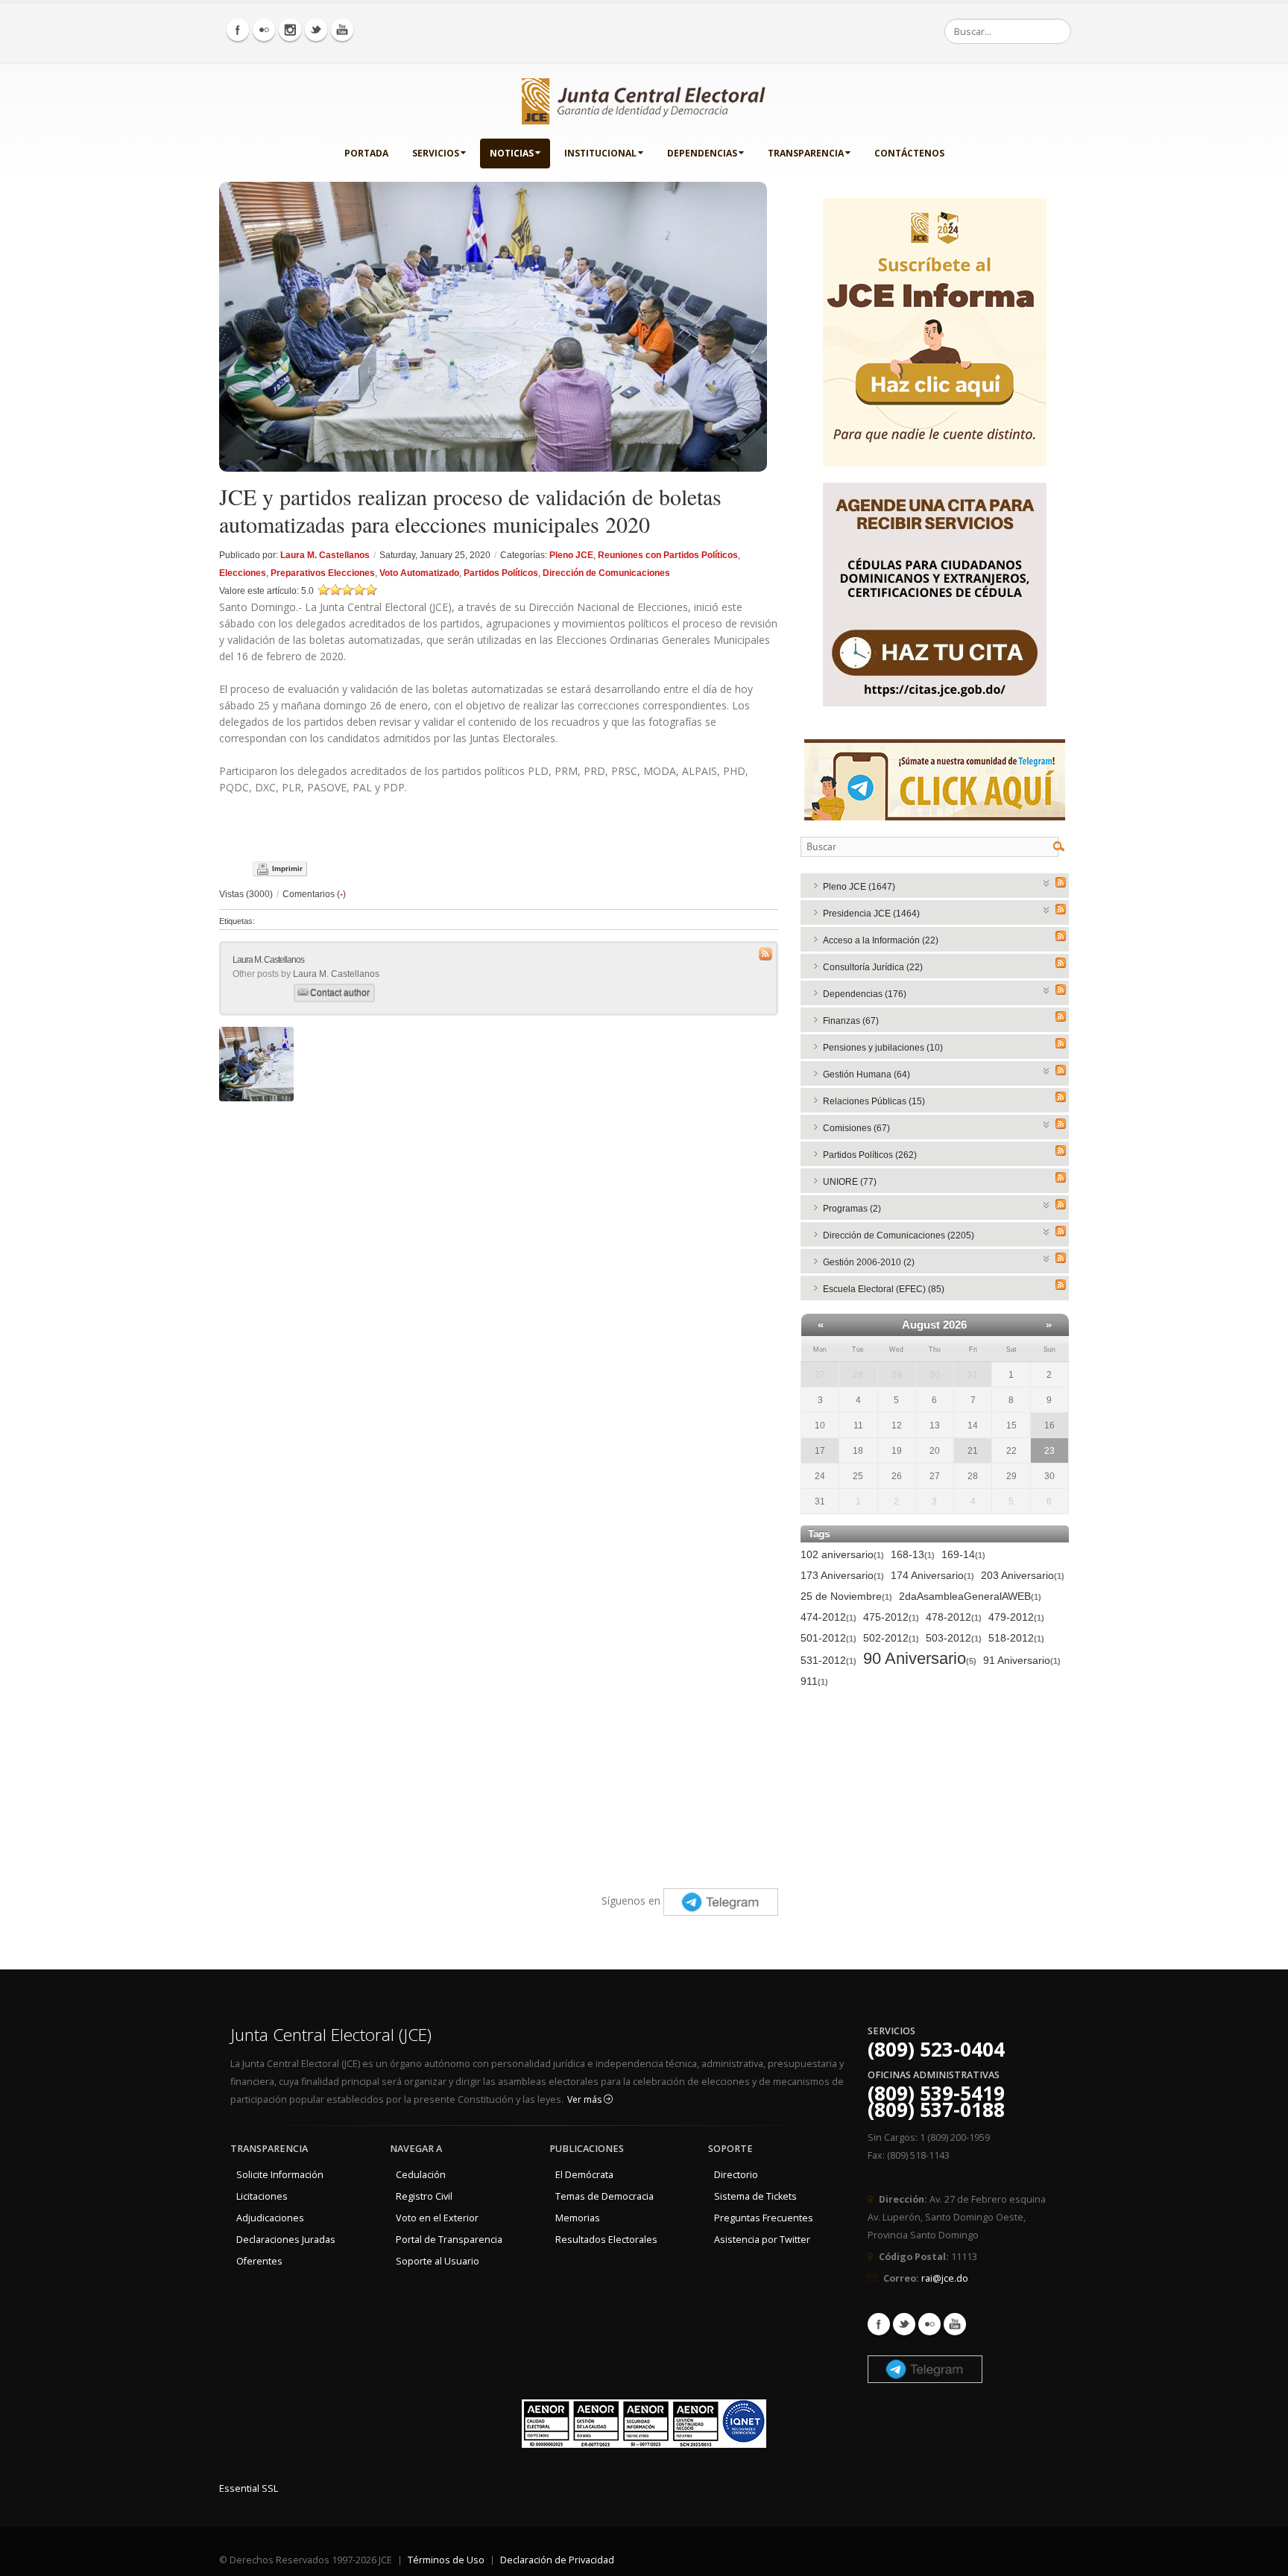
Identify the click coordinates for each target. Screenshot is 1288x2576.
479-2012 (1016, 1617)
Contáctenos (909, 153)
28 (858, 1375)
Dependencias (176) (865, 994)
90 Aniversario (920, 1659)
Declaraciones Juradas (286, 2240)
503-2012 (954, 1638)
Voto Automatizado (419, 573)
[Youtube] (342, 30)
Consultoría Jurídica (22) (873, 967)
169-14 (963, 1554)
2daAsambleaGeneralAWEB (970, 1596)
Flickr (929, 2324)
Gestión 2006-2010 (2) (869, 1262)
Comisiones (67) (856, 1128)
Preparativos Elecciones (323, 573)
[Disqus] (499, 1295)
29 (897, 1375)
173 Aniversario (842, 1575)
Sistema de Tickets (755, 2196)
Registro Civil (424, 2196)
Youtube (955, 2324)
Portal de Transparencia (449, 2240)
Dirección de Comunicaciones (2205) (899, 1235)
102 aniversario (842, 1554)
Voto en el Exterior (437, 2218)
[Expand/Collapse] (1047, 882)
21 (973, 1451)
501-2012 (828, 1638)
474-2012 (828, 1617)
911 (814, 1681)
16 (1049, 1425)
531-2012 (828, 1660)
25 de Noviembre (846, 1596)
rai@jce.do (945, 2278)
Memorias (578, 2218)
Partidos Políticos (501, 573)
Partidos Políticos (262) (870, 1155)
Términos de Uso (446, 2560)
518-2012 (1016, 1638)
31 (973, 1375)
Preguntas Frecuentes (764, 2218)
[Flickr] (264, 30)
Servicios (436, 153)
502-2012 (891, 1638)
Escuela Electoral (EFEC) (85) (884, 1289)
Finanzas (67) (851, 1021)
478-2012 (954, 1617)
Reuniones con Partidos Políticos (668, 555)
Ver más (585, 2099)
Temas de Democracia (604, 2196)
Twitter (904, 2324)
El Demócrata (584, 2175)
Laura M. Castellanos (325, 555)
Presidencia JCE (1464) (871, 914)
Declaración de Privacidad (557, 2560)
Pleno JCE (571, 555)
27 (820, 1375)
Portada (366, 153)
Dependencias (702, 153)
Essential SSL (249, 2488)
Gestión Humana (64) (866, 1075)
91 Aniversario (1022, 1660)
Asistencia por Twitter (762, 2240)
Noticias (512, 153)
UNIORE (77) (850, 1182)
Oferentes (259, 2261)
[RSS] (1061, 882)
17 (820, 1451)
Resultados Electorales (606, 2240)
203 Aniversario (1023, 1575)
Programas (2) (852, 1209)
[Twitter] (316, 30)
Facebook (879, 2324)
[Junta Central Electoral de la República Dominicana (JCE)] (644, 98)
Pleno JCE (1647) (859, 887)
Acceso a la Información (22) (881, 940)
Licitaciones (262, 2196)
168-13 (913, 1554)
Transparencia (806, 153)
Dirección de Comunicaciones (606, 573)
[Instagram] (290, 30)
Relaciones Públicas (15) (874, 1101)
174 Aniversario (932, 1575)
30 (935, 1375)
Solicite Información (280, 2175)
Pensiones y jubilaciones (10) (883, 1048)
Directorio (736, 2175)
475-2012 (891, 1617)
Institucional (600, 153)
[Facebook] (238, 30)
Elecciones (243, 573)
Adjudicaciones (270, 2218)
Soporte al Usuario (438, 2261)
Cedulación (421, 2175)
